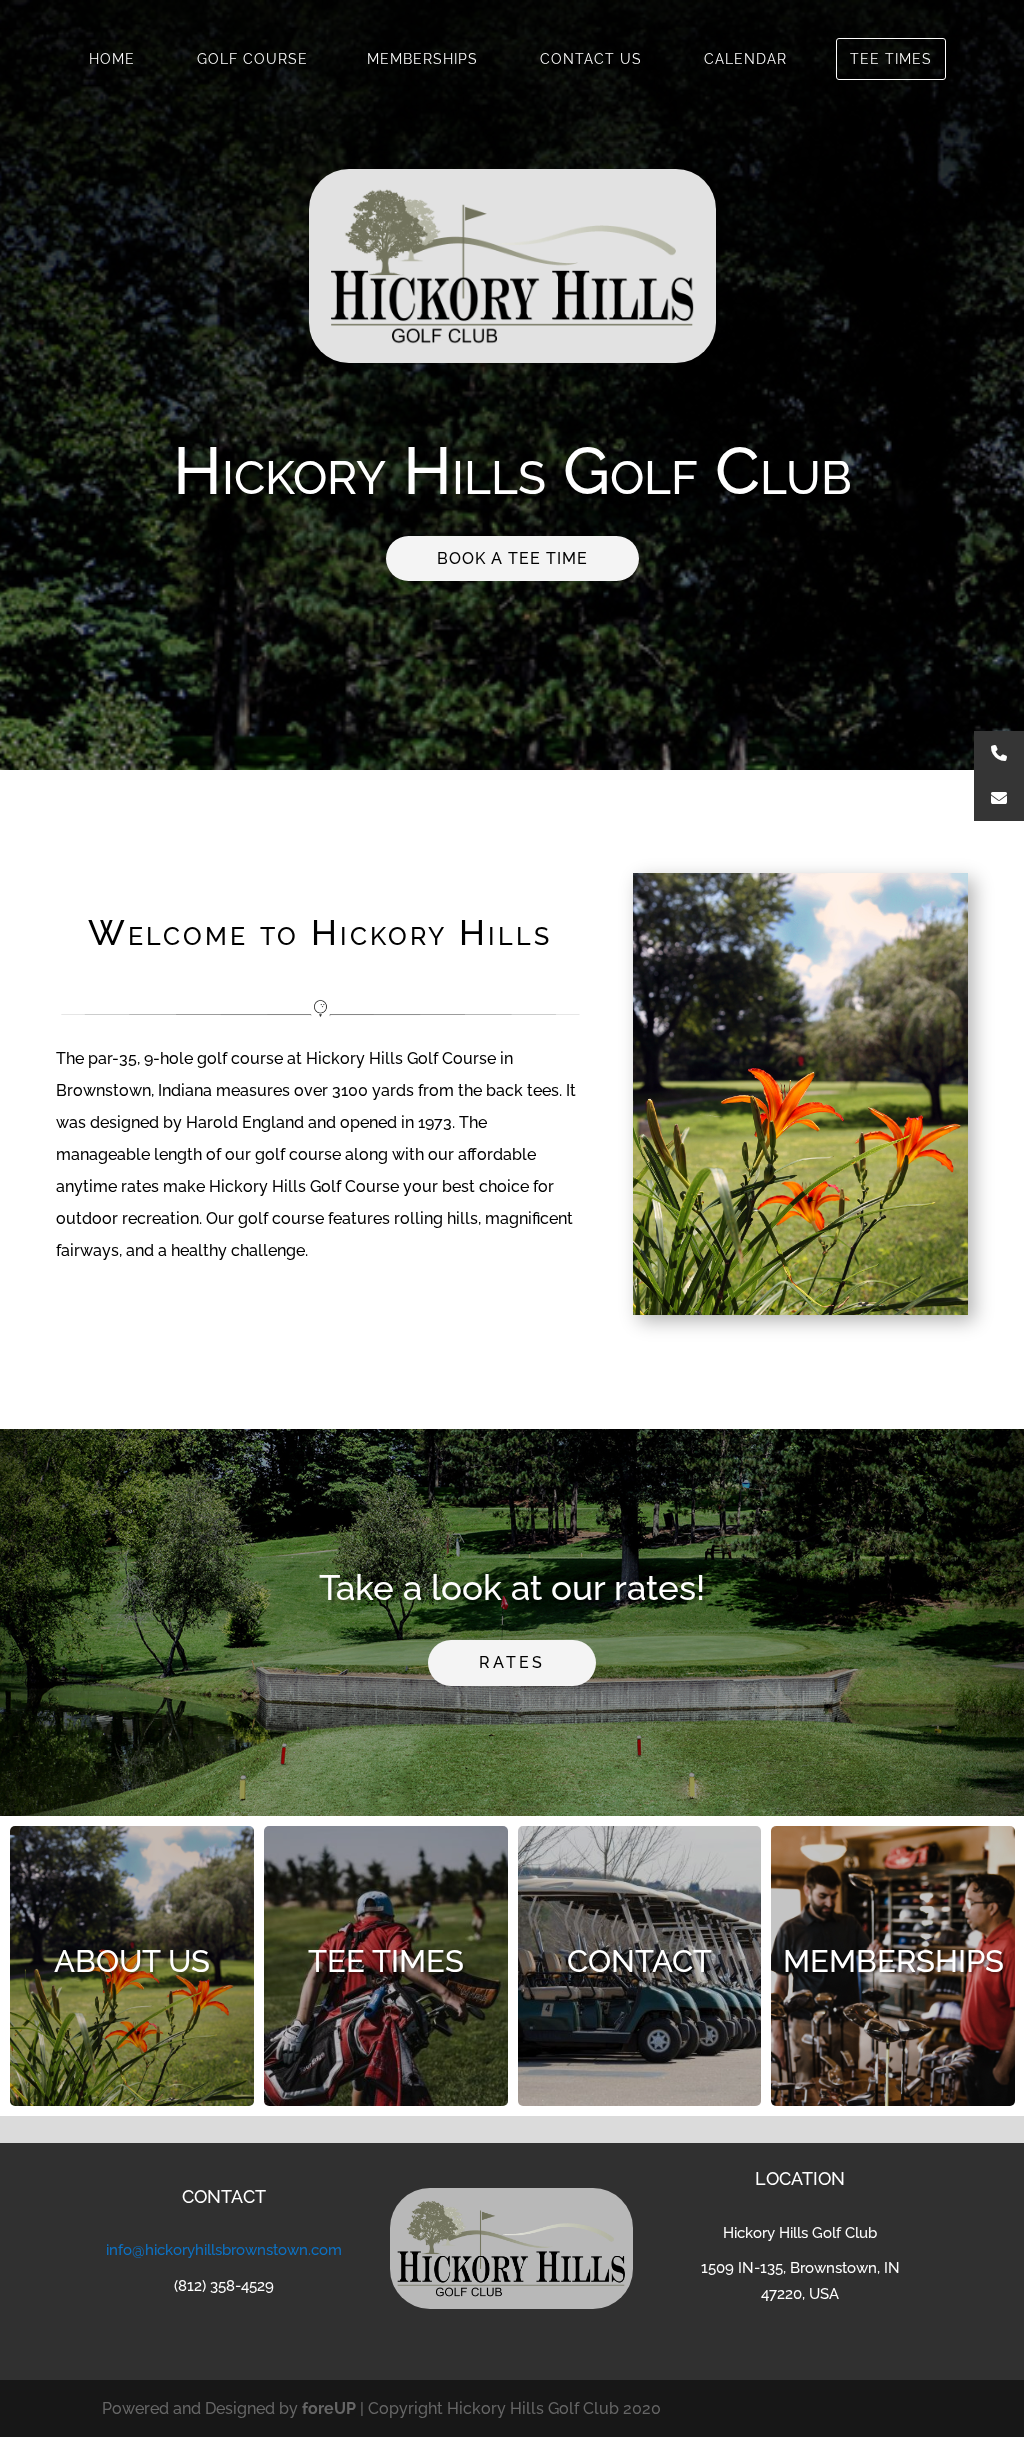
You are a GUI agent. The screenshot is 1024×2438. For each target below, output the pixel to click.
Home (112, 59)
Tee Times (891, 59)
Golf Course (252, 59)
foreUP (329, 2408)
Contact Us (591, 59)
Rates (512, 1662)
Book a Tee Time (512, 558)
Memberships (422, 59)
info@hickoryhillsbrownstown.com (224, 2250)
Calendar (745, 59)
